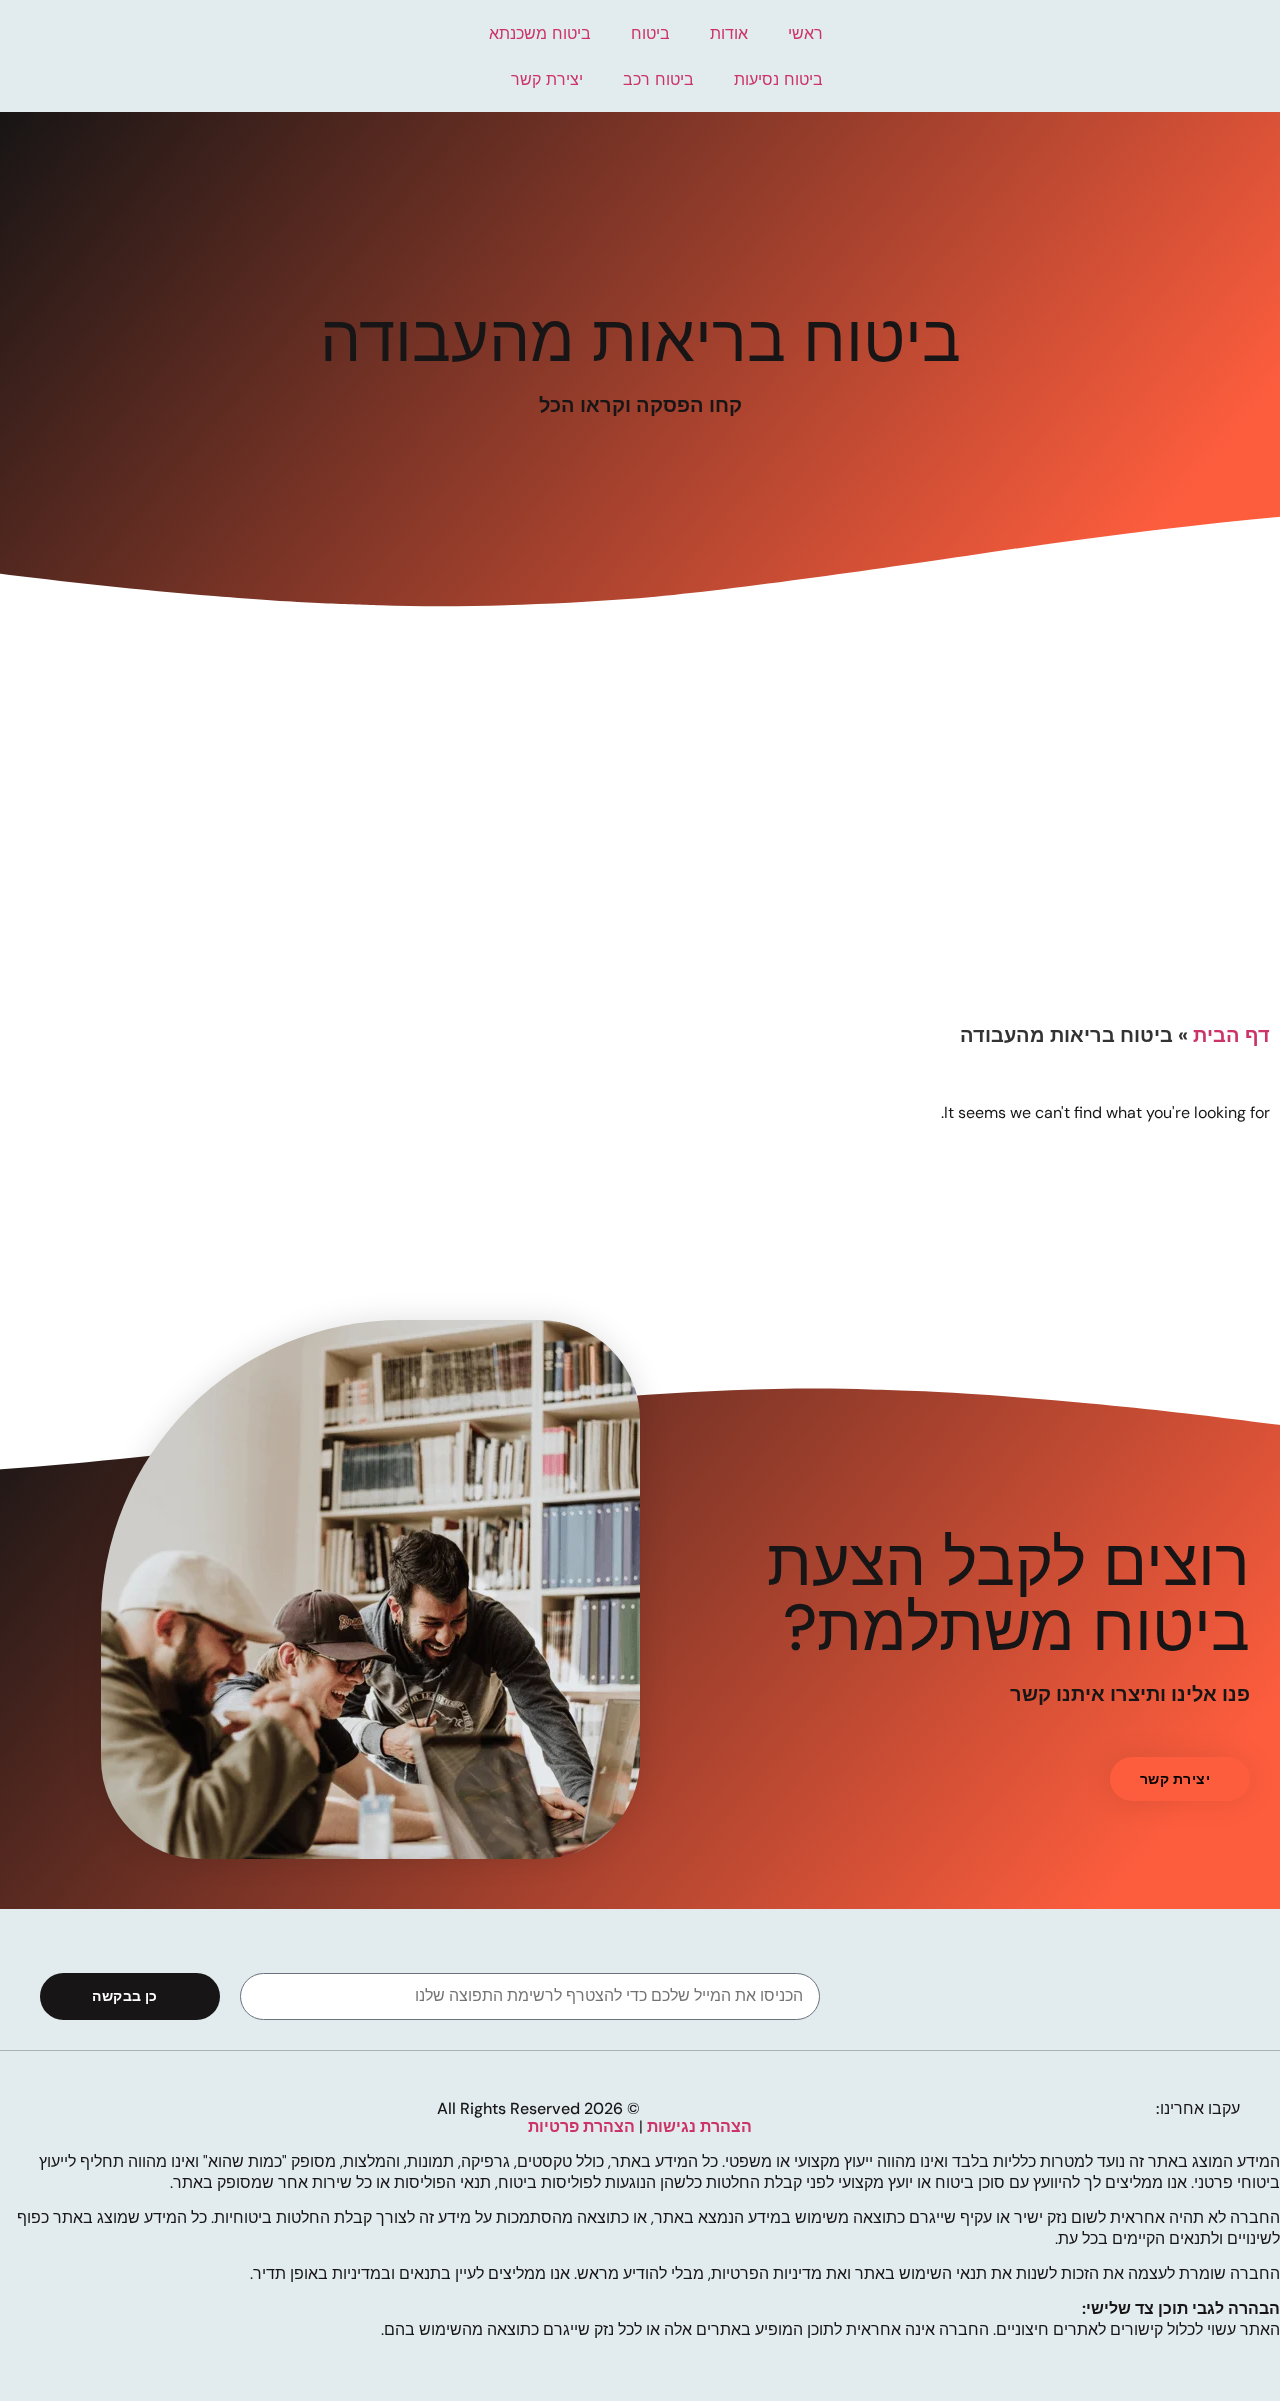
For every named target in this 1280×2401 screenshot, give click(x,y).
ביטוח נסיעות (778, 79)
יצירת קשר (547, 79)
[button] (1180, 1779)
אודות (729, 33)
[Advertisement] (640, 862)
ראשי (805, 33)
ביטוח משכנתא (540, 33)
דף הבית (1231, 1035)
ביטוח (650, 33)
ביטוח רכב (658, 79)
